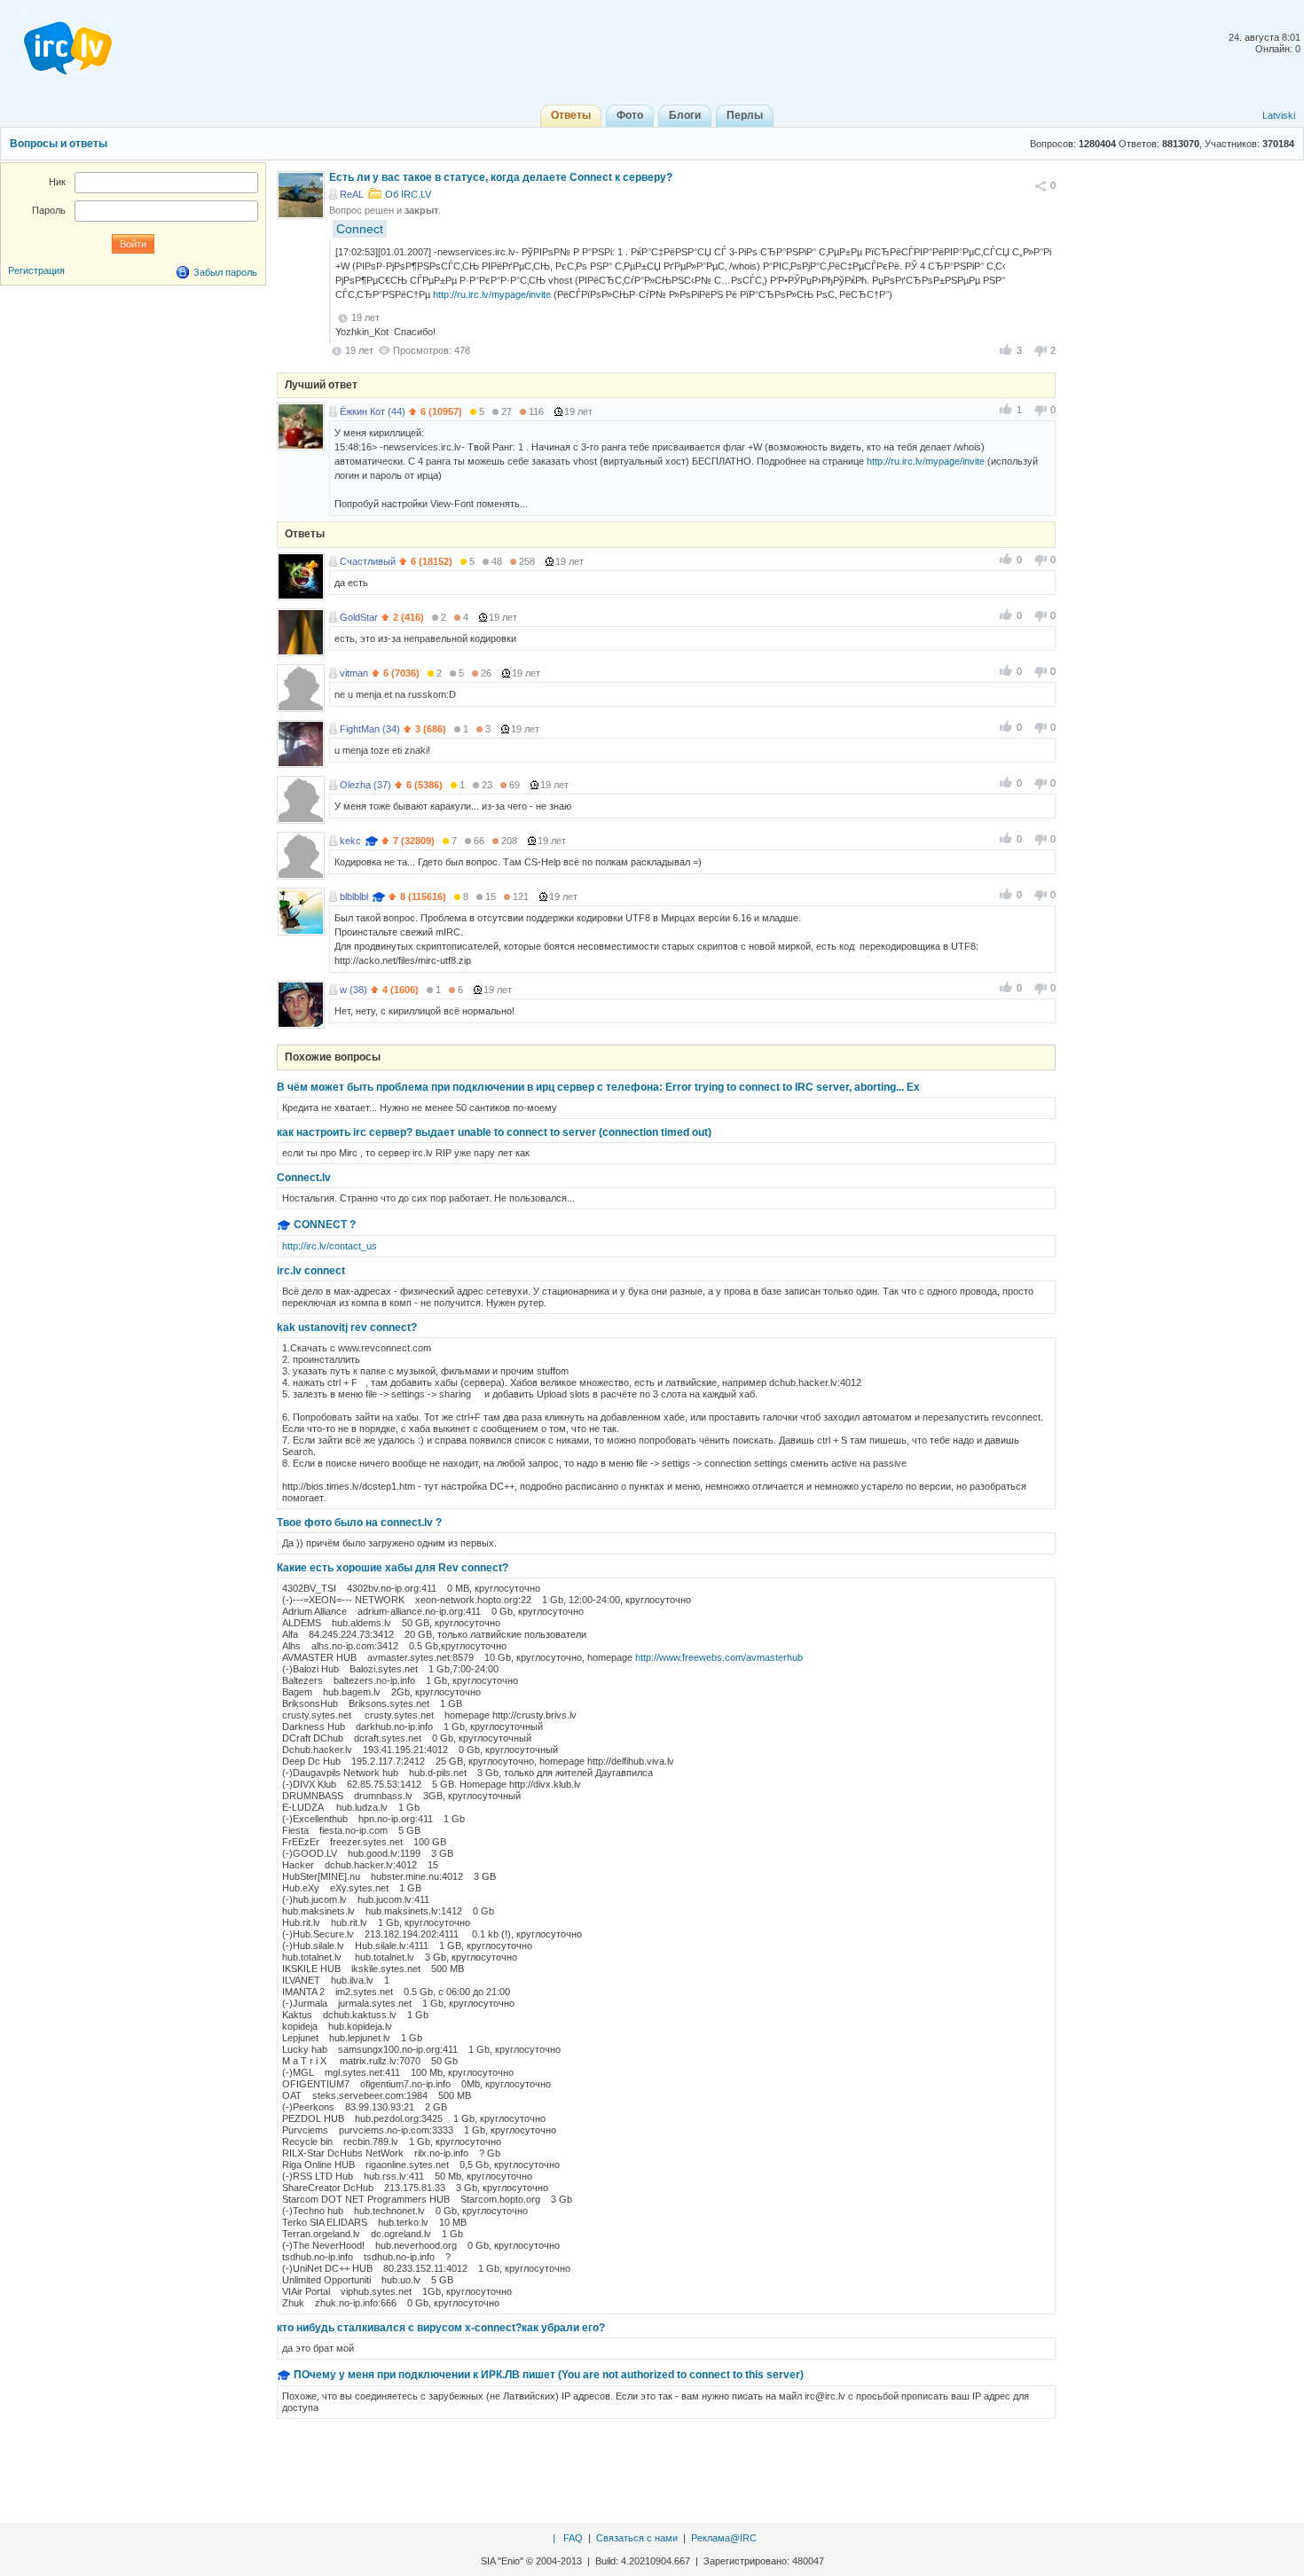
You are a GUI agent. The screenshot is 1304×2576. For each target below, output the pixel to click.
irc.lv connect (311, 1271)
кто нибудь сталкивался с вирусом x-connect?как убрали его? (441, 2328)
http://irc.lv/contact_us (330, 1246)
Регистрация (36, 270)
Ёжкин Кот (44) (373, 411)
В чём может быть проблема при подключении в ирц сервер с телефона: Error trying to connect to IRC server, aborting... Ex (598, 1087)
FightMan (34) (370, 729)
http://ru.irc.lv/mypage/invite (492, 294)
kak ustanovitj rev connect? (347, 1327)
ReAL (352, 194)
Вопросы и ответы (59, 144)
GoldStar (359, 617)
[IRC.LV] (57, 43)
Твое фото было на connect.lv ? (359, 1523)
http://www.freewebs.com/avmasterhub (719, 1657)
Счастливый (368, 561)
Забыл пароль (225, 272)
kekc (350, 841)
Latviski (1279, 115)
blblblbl (354, 897)
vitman (354, 673)
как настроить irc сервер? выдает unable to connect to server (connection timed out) (494, 1132)
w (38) (353, 990)
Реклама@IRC (724, 2538)
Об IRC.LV (408, 194)
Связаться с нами (637, 2538)
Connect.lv (304, 1178)
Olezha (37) (365, 785)
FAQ (573, 2538)
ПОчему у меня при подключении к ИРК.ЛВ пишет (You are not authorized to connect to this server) (549, 2375)
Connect (360, 229)
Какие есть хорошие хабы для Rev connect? (393, 1568)
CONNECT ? (325, 1225)
